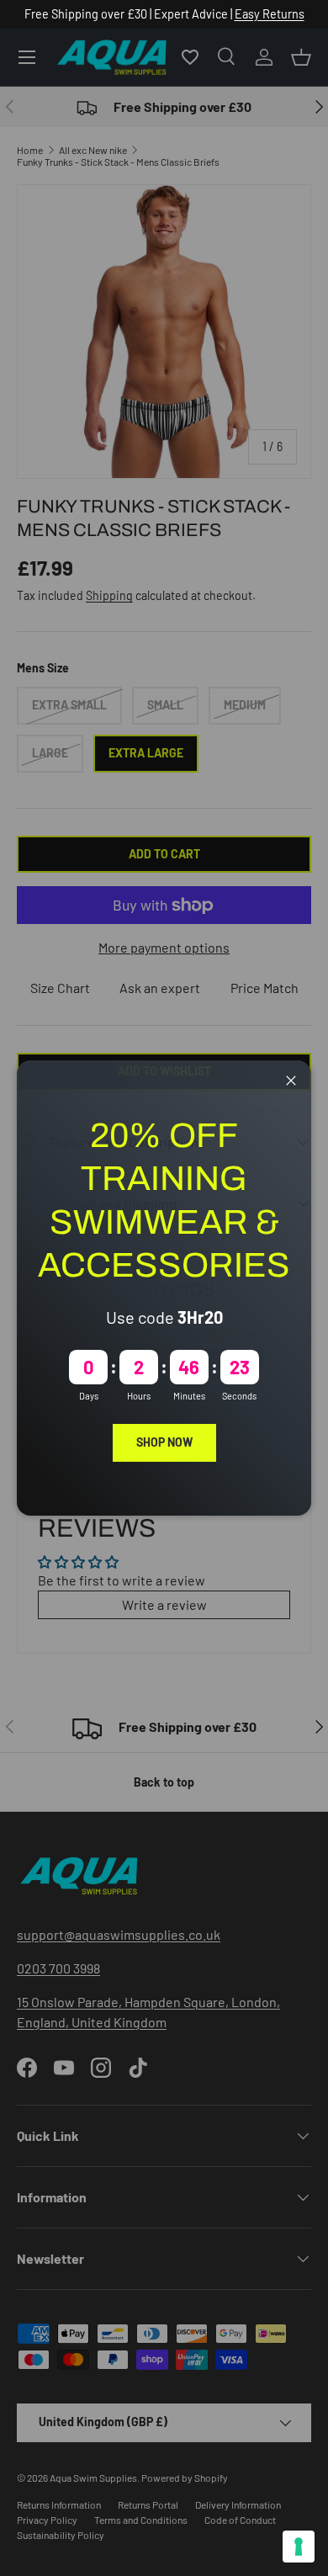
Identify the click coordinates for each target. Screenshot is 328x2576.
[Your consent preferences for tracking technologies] (299, 2547)
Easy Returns (270, 14)
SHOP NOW (164, 1442)
